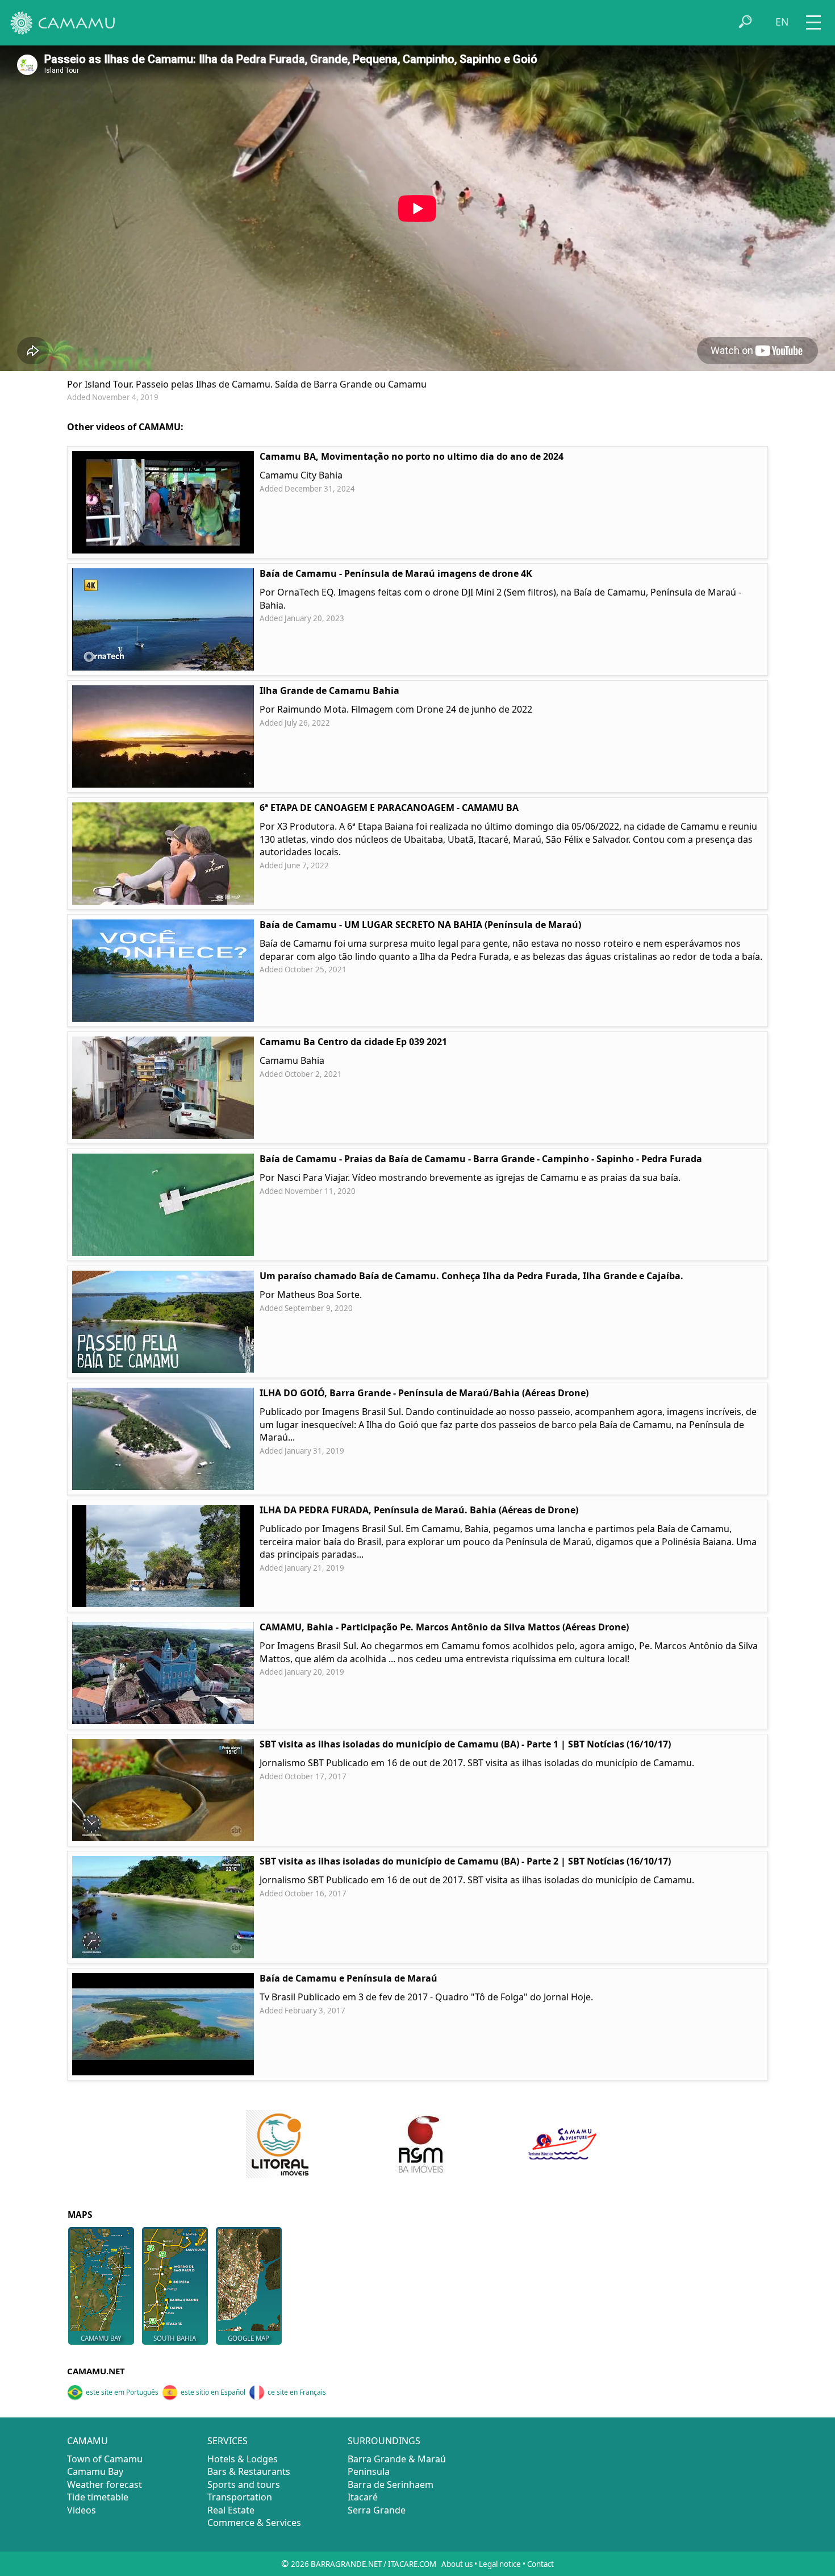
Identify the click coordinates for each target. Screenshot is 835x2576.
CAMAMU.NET (96, 2371)
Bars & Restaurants (249, 2471)
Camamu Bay (95, 2471)
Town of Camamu (105, 2459)
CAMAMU (87, 2441)
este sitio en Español (213, 2392)
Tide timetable (98, 2497)
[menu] (813, 18)
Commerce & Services (254, 2523)
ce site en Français (297, 2392)
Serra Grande (377, 2510)
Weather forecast (105, 2485)
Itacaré (363, 2497)
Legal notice (500, 2564)
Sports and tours (244, 2485)
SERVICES (227, 2441)
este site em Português (122, 2392)
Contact (540, 2564)
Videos (82, 2510)
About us (457, 2564)
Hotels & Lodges (243, 2459)
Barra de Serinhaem (391, 2485)
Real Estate (231, 2510)
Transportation (240, 2497)
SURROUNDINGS (384, 2441)
